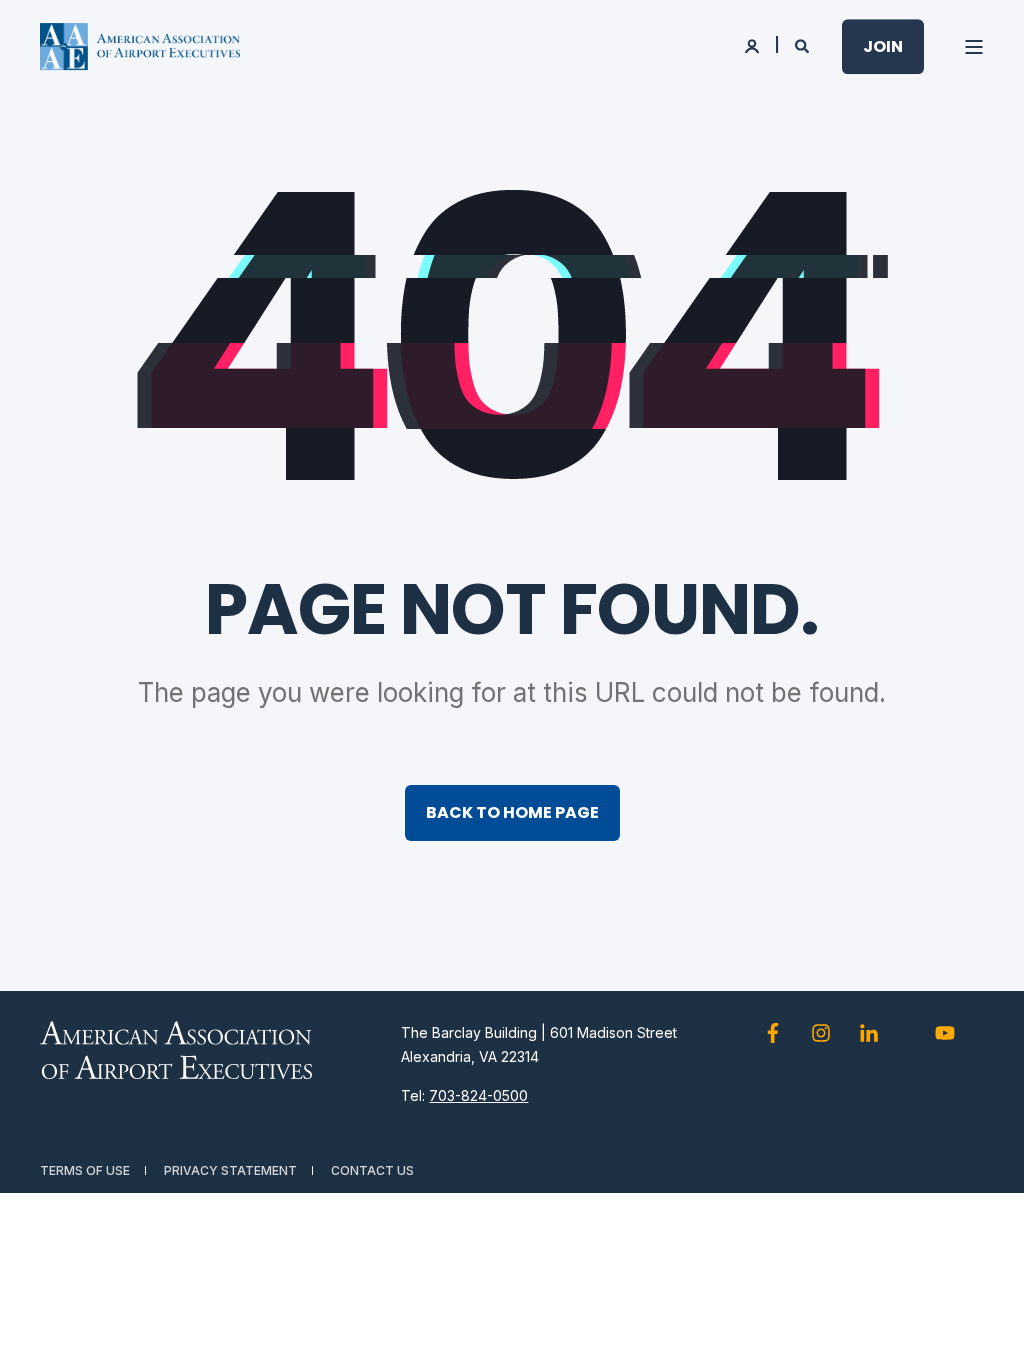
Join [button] (883, 46)
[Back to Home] (140, 47)
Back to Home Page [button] (512, 812)
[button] (984, 1326)
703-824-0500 (478, 1095)
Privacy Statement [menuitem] (230, 1170)
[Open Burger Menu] (974, 47)
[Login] (753, 44)
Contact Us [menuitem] (372, 1170)
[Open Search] (803, 44)
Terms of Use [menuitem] (85, 1170)
